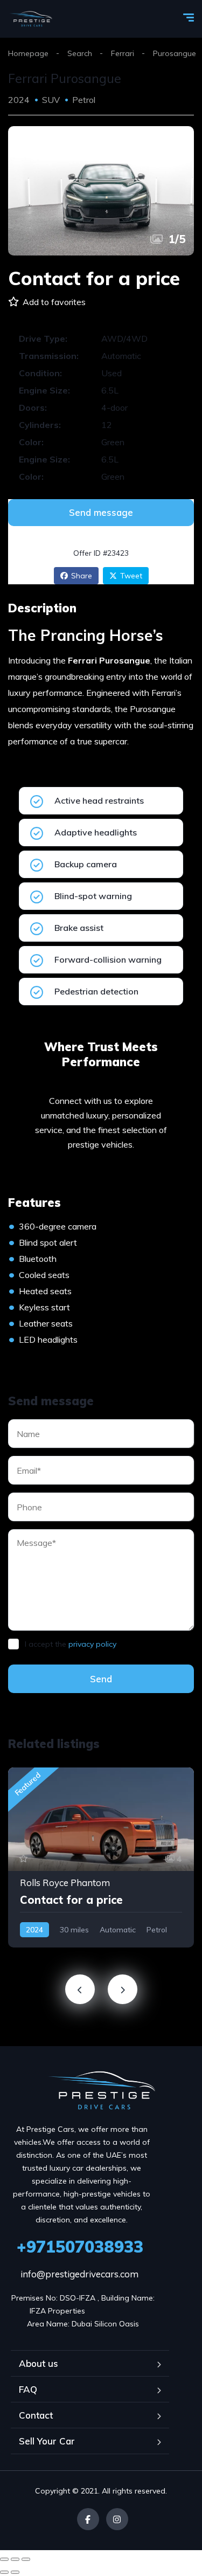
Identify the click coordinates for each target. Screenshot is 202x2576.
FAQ (28, 2389)
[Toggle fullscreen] (15, 2559)
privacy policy (92, 1644)
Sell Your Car (47, 2441)
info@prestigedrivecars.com (79, 2274)
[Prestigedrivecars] (30, 19)
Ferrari (123, 53)
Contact (36, 2415)
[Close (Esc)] (4, 2559)
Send (101, 1679)
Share (82, 576)
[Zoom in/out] (26, 2559)
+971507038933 (80, 2247)
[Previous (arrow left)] (4, 2572)
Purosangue (175, 53)
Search (80, 53)
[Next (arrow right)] (15, 2572)
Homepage (28, 53)
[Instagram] (117, 2519)
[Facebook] (88, 2519)
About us (39, 2363)
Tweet (131, 576)
